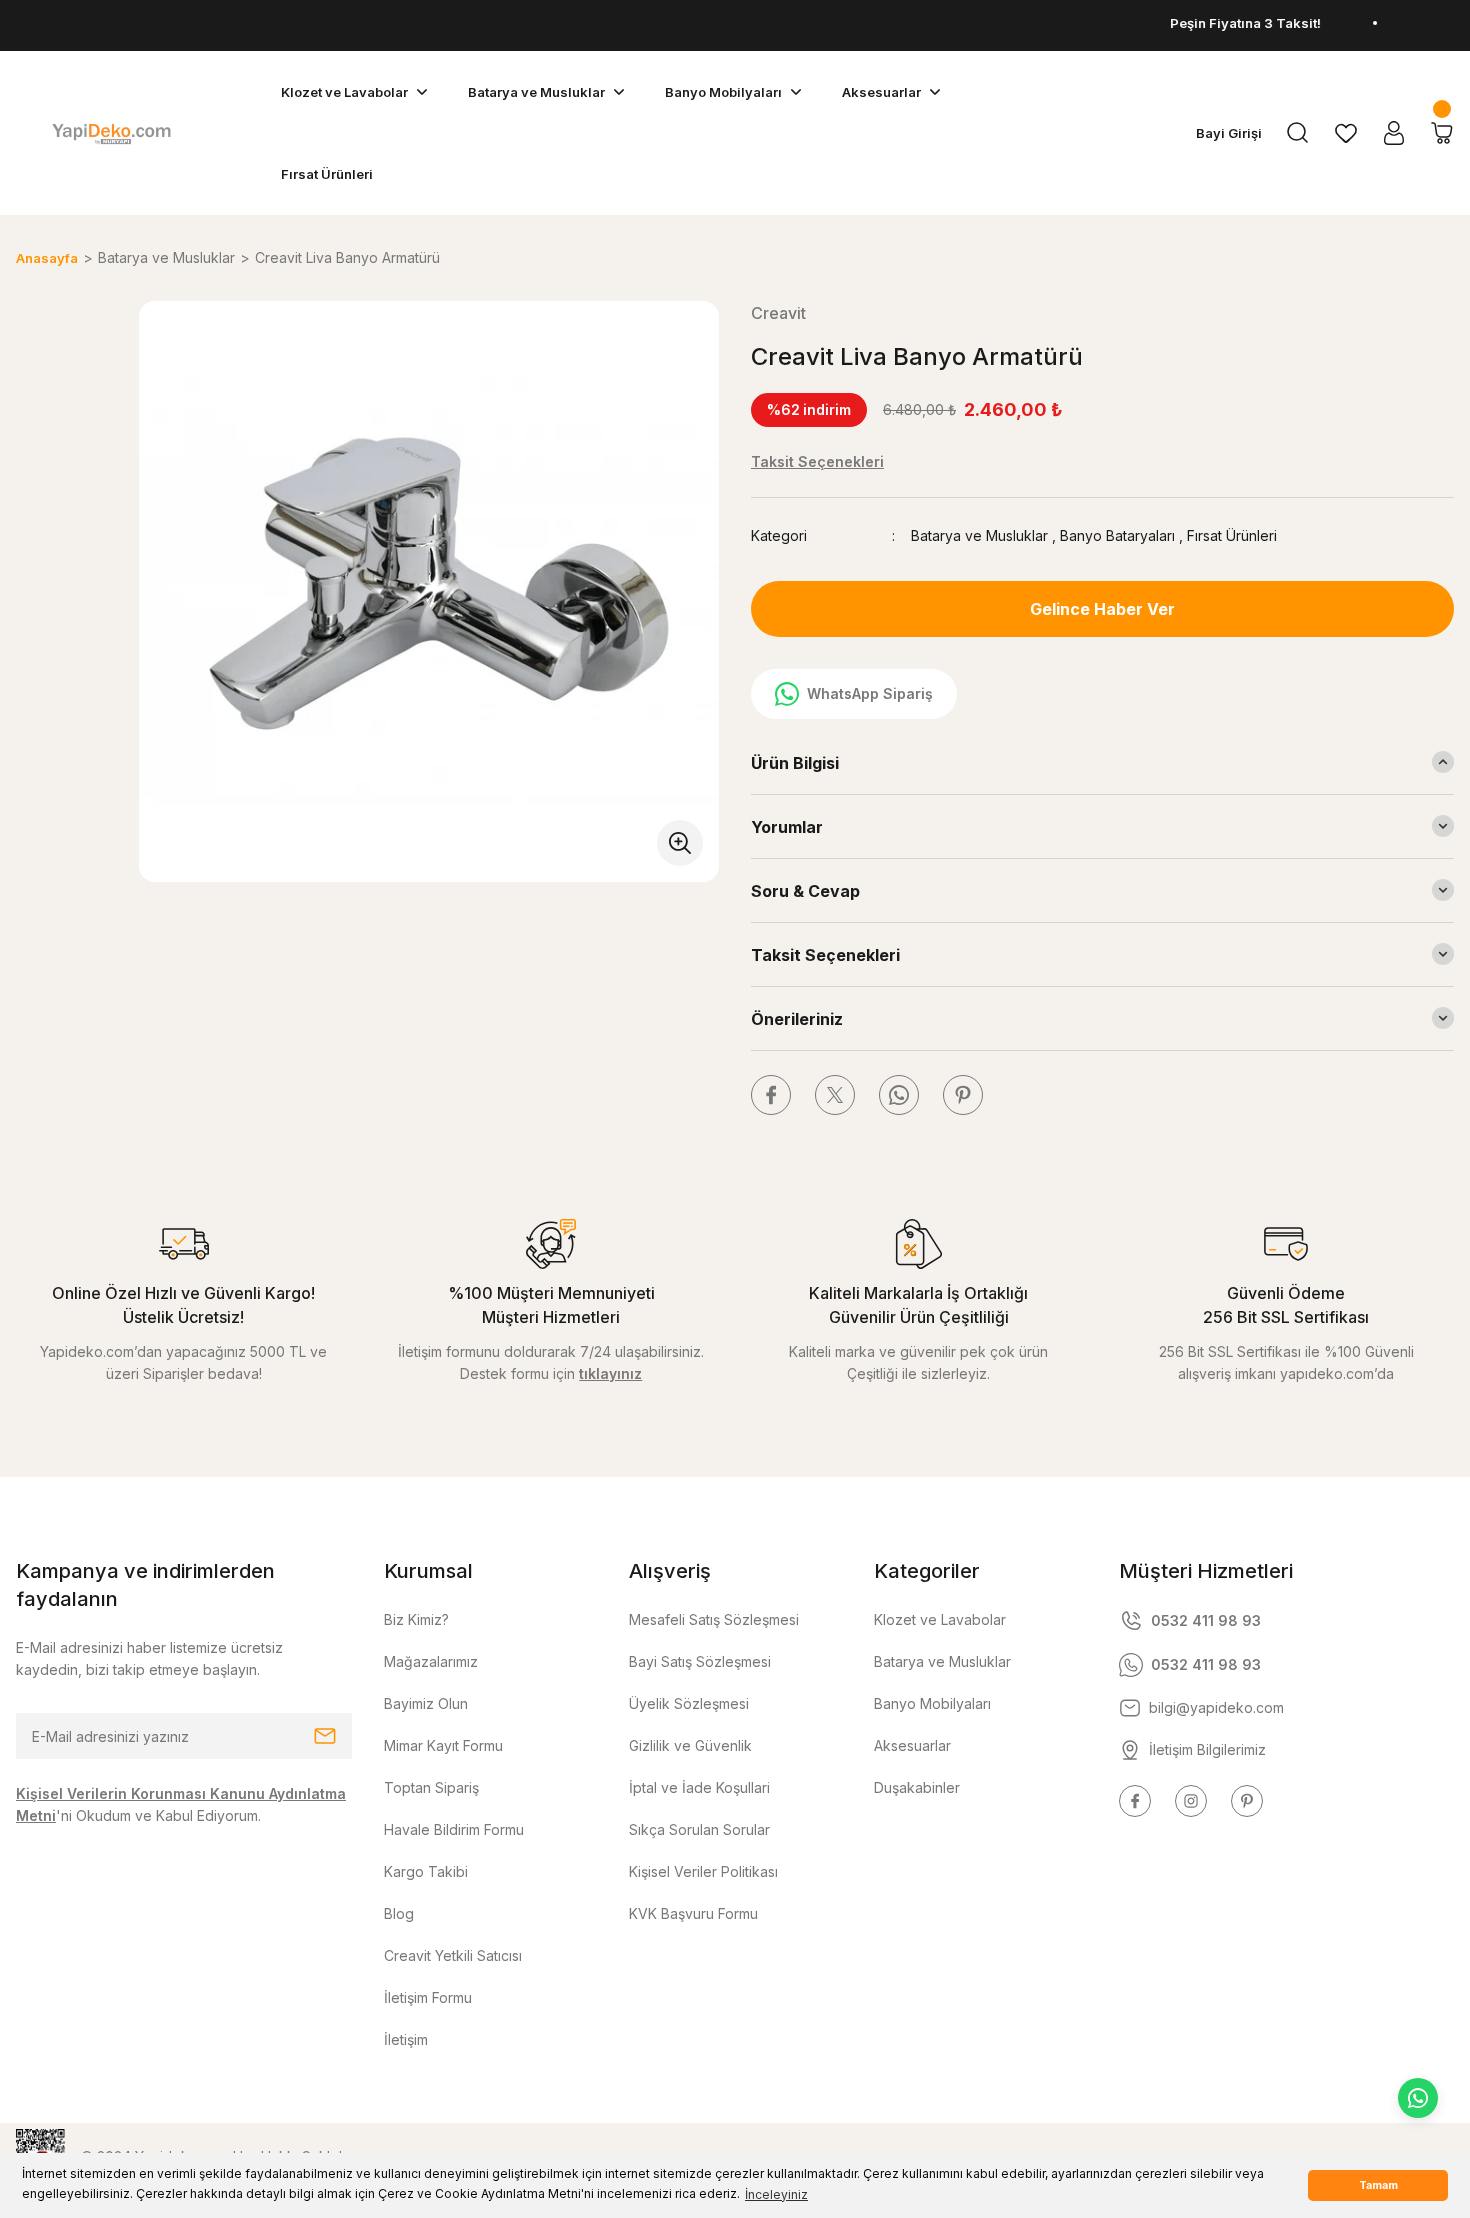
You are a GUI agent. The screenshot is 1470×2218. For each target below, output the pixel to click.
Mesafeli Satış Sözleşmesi (714, 1619)
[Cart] (1442, 133)
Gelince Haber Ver (1102, 609)
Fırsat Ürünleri (1232, 535)
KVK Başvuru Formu (693, 1913)
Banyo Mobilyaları (932, 1703)
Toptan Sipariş (431, 1787)
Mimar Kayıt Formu (443, 1745)
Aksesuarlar (912, 1745)
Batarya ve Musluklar (979, 535)
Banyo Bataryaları (1117, 535)
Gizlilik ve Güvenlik (690, 1745)
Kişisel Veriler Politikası (703, 1871)
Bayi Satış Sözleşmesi (700, 1661)
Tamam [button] (1378, 2185)
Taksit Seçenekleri (825, 955)
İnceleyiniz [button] (776, 2194)
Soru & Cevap (805, 891)
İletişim (406, 2039)
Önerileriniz (797, 1019)
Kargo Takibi (426, 1871)
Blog (399, 1913)
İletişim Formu (428, 1997)
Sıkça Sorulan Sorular (699, 1829)
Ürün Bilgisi (795, 763)
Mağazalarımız (431, 1661)
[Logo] (111, 133)
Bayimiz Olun (426, 1703)
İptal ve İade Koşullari (699, 1787)
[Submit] (325, 1736)
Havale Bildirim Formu (454, 1829)
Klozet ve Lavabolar (940, 1619)
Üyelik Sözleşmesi (689, 1703)
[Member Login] (1394, 133)
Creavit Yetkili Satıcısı (453, 1955)
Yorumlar (787, 827)
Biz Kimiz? (416, 1619)
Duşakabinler (917, 1787)
